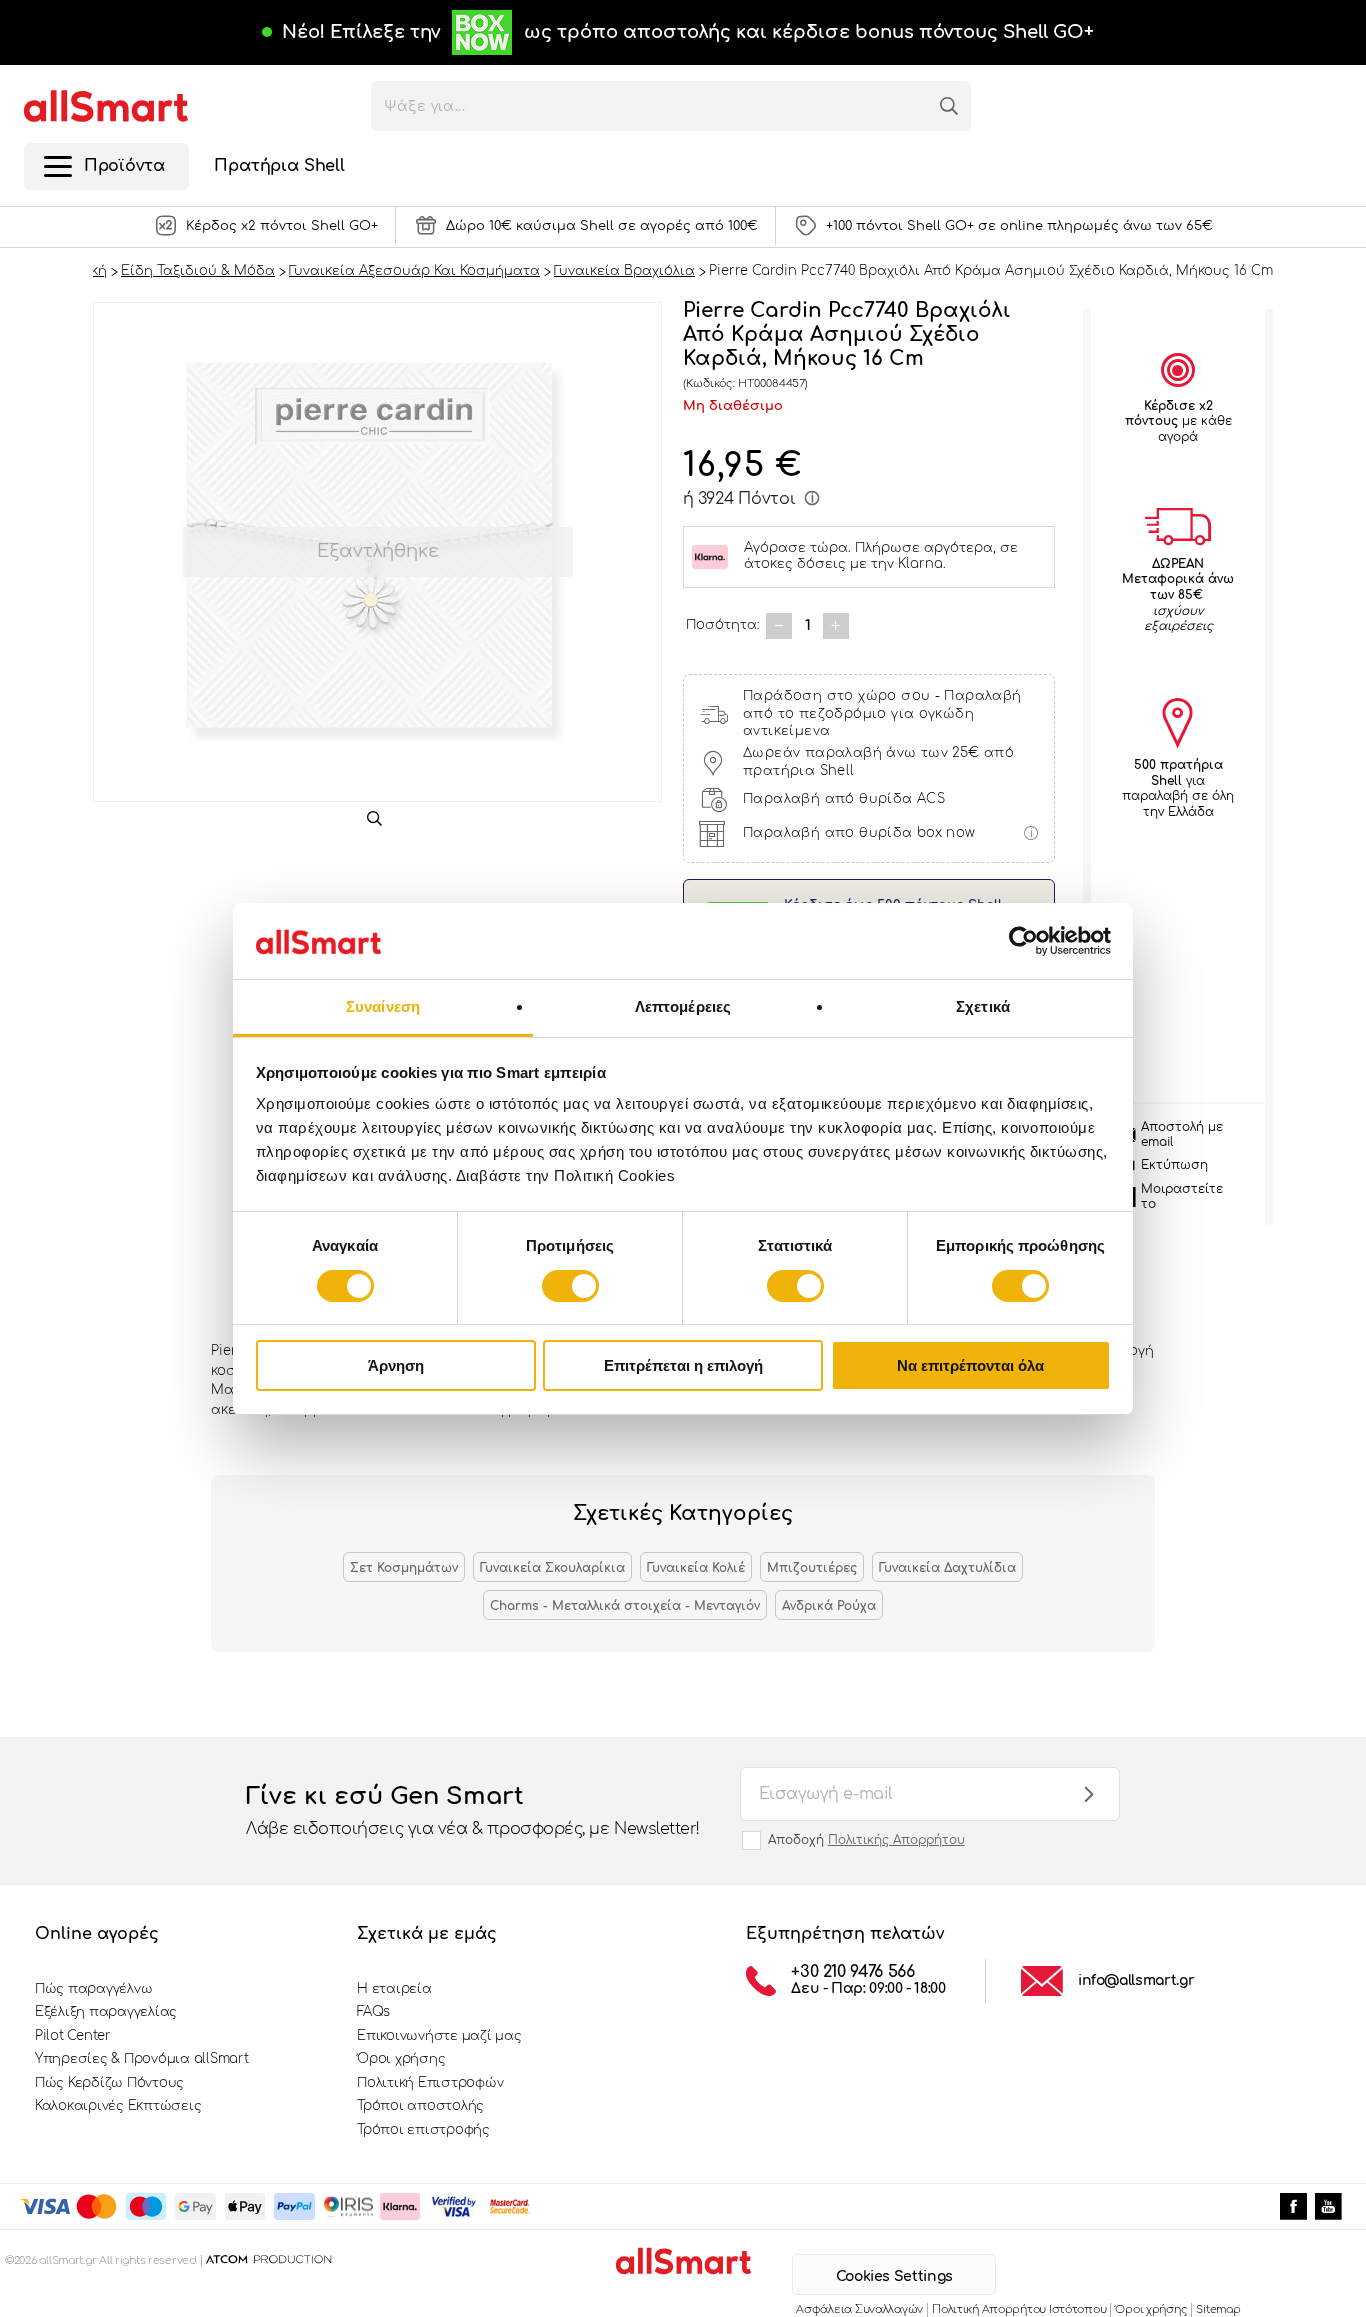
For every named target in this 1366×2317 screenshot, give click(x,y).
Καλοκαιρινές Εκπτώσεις (118, 2106)
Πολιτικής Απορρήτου (896, 1840)
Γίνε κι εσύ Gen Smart (473, 1810)
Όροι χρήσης (401, 2059)
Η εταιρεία (394, 1989)
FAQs (373, 2012)
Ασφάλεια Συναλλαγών (859, 2309)
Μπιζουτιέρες (812, 1568)
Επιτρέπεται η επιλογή (683, 1365)
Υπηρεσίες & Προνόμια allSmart (141, 2059)
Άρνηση (396, 1365)
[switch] (570, 1286)
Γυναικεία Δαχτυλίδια (947, 1568)
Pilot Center (73, 2036)
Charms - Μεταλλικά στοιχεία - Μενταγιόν (625, 1606)
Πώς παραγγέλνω (93, 1989)
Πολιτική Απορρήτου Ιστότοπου (1019, 2309)
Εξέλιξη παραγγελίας (106, 2012)
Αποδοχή (866, 1840)
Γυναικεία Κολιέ (696, 1568)
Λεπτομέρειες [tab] (683, 1006)
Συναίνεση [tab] (383, 1006)
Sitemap (1218, 2309)
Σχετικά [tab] (983, 1006)
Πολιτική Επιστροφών (430, 2083)
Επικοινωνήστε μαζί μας (439, 2036)
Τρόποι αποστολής (420, 2106)
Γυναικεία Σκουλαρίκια (552, 1568)
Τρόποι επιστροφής (423, 2130)
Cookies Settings (894, 2276)
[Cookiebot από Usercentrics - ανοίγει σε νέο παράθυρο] (1023, 941)
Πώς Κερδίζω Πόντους (109, 2083)
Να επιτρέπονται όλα (970, 1365)
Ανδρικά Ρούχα (829, 1606)
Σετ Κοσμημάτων (404, 1568)
